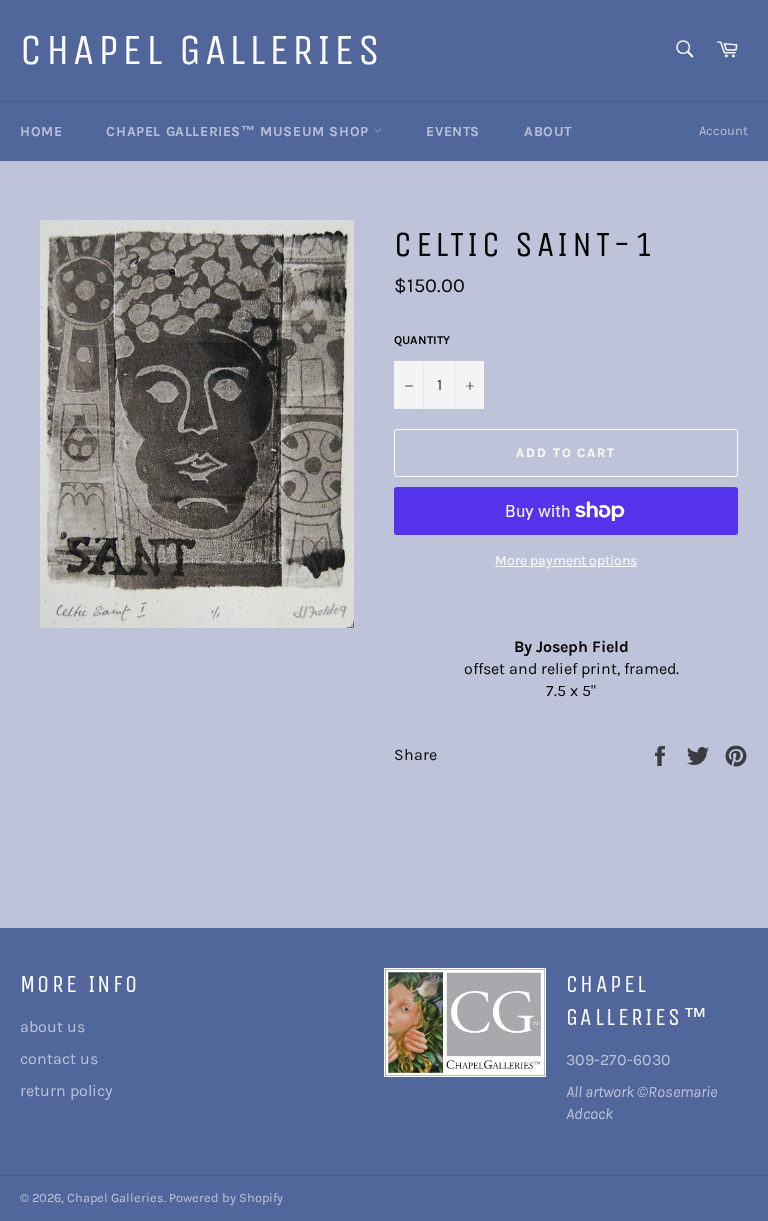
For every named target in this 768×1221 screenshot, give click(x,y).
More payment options (566, 560)
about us (52, 1026)
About (548, 131)
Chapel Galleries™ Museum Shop (239, 131)
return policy (66, 1090)
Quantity (422, 340)
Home (41, 131)
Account (723, 130)
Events (453, 131)
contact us (59, 1058)
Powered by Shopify (226, 1197)
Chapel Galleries (202, 50)
